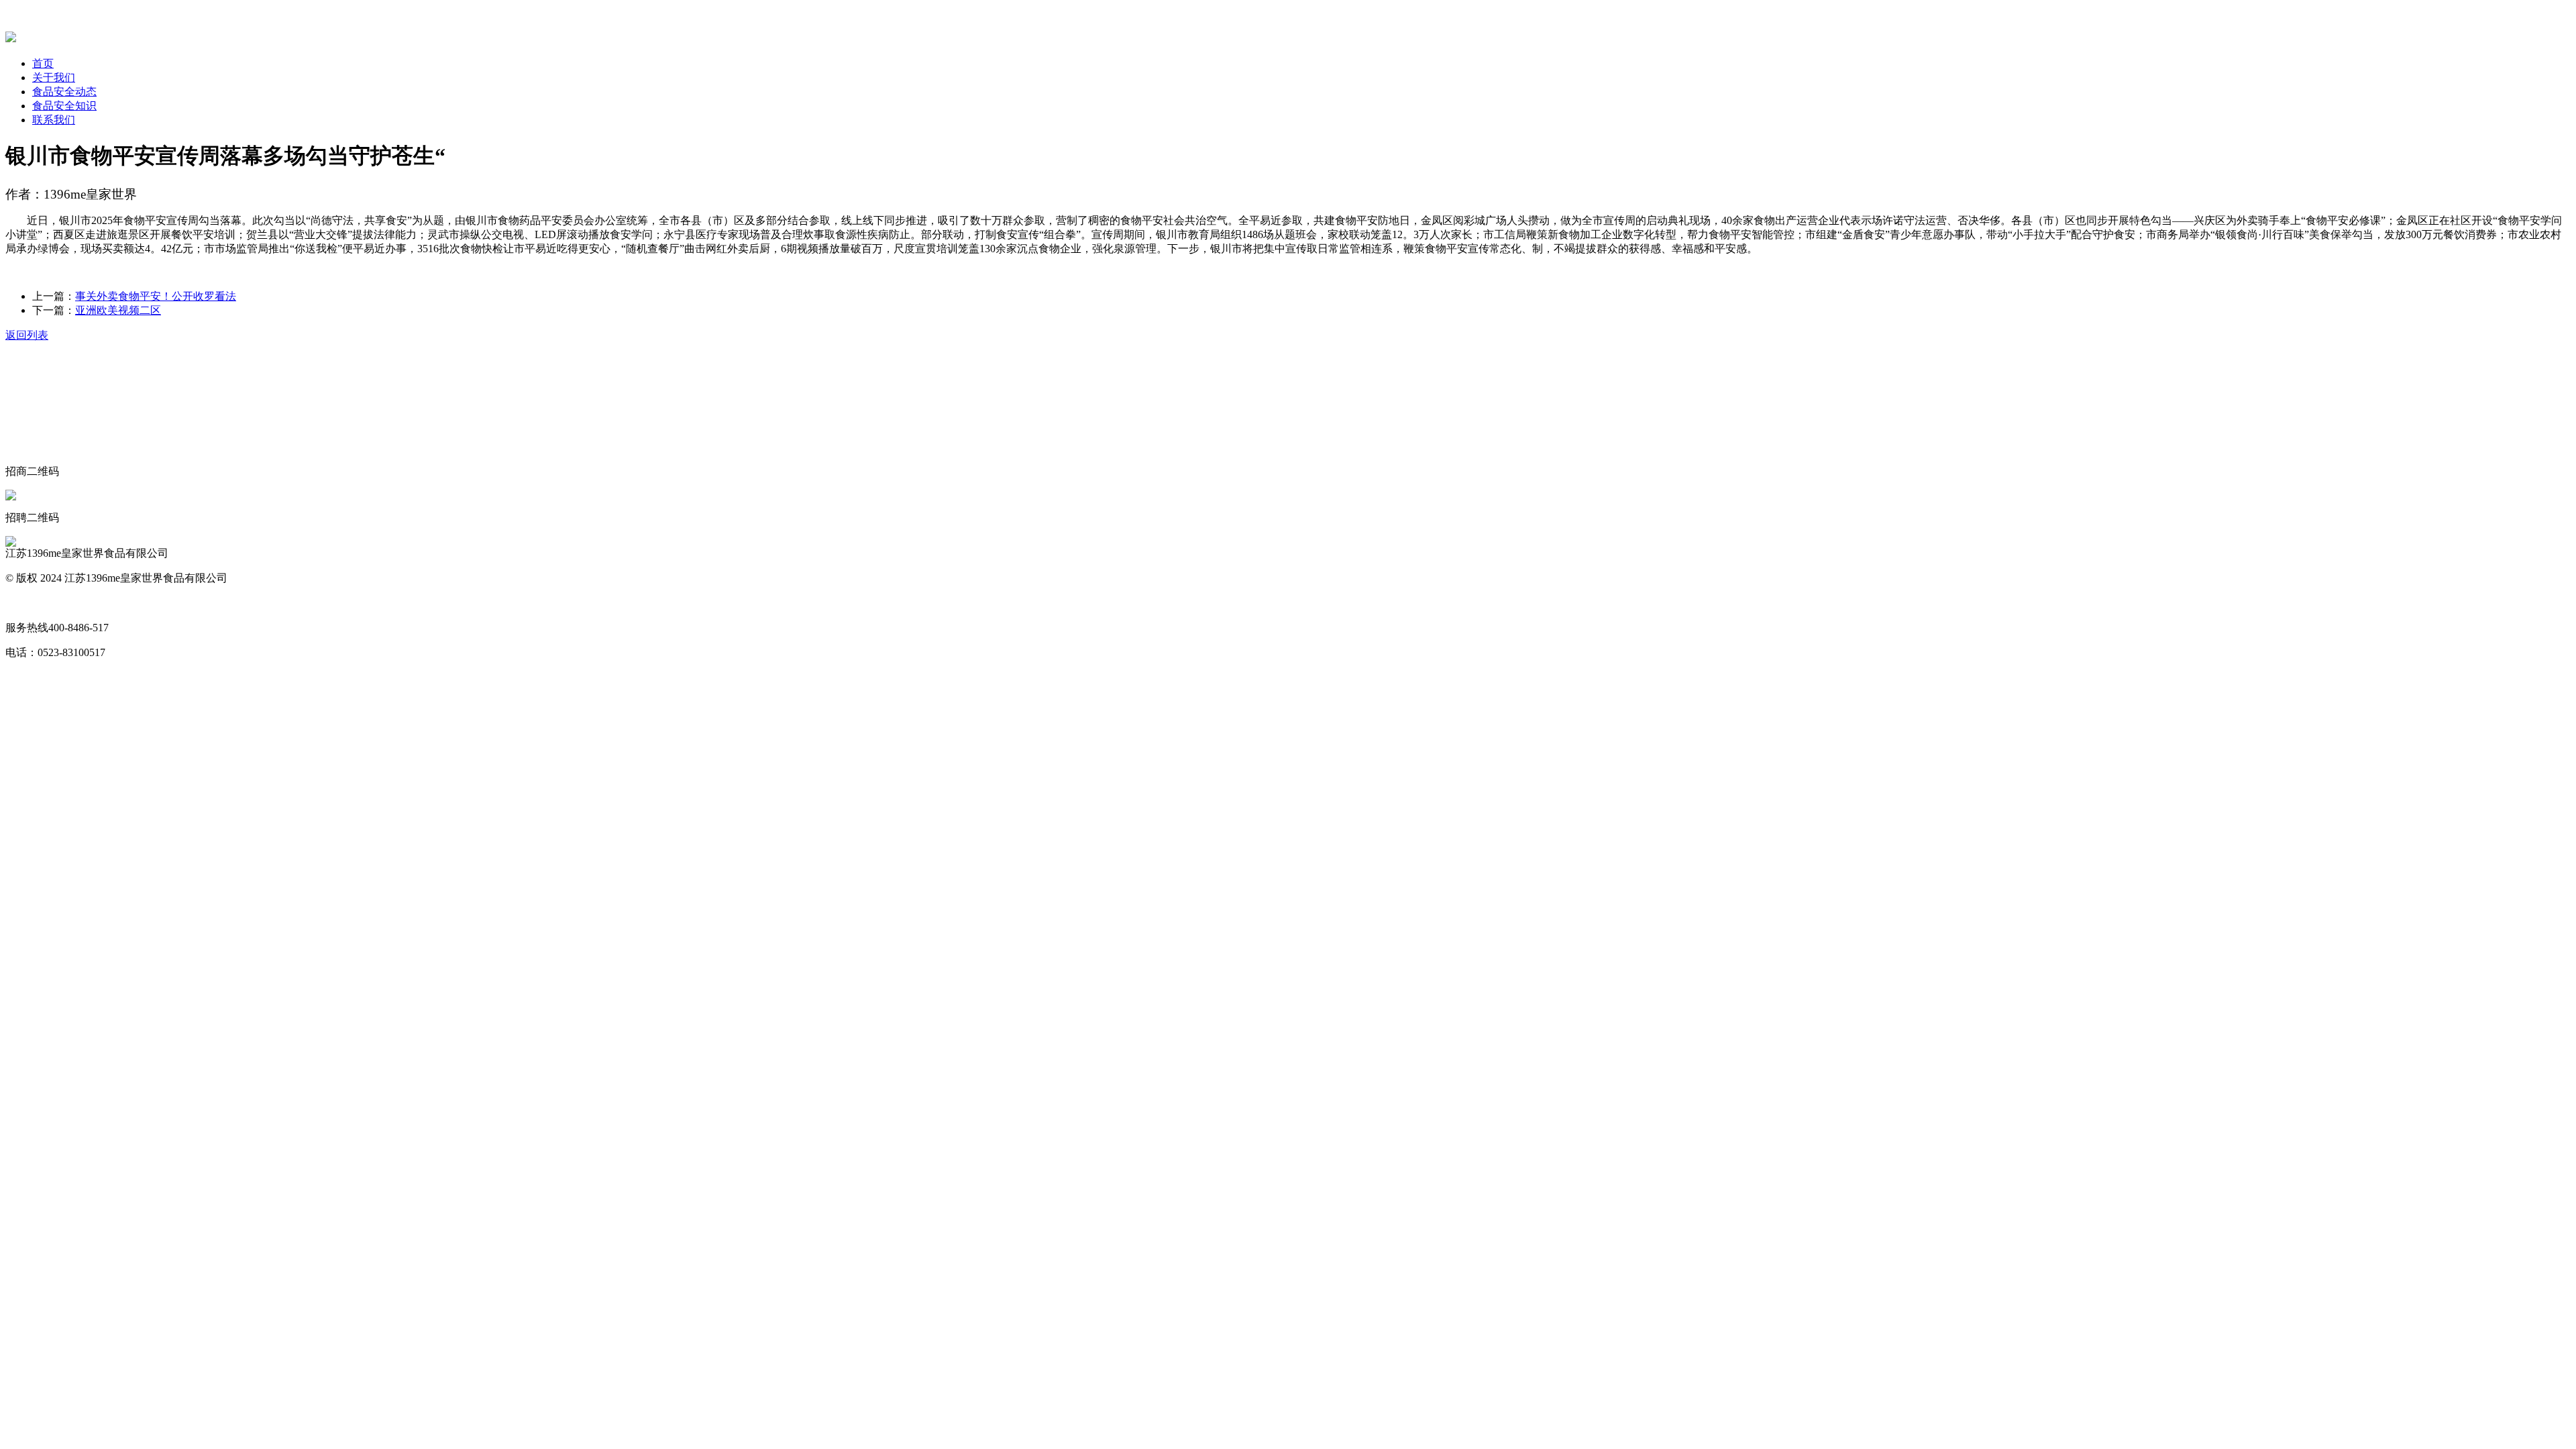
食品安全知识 (64, 106)
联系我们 (54, 120)
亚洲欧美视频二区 (118, 310)
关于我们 (54, 77)
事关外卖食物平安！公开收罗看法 (156, 296)
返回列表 (27, 335)
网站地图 (27, 603)
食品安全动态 (64, 92)
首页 (43, 63)
